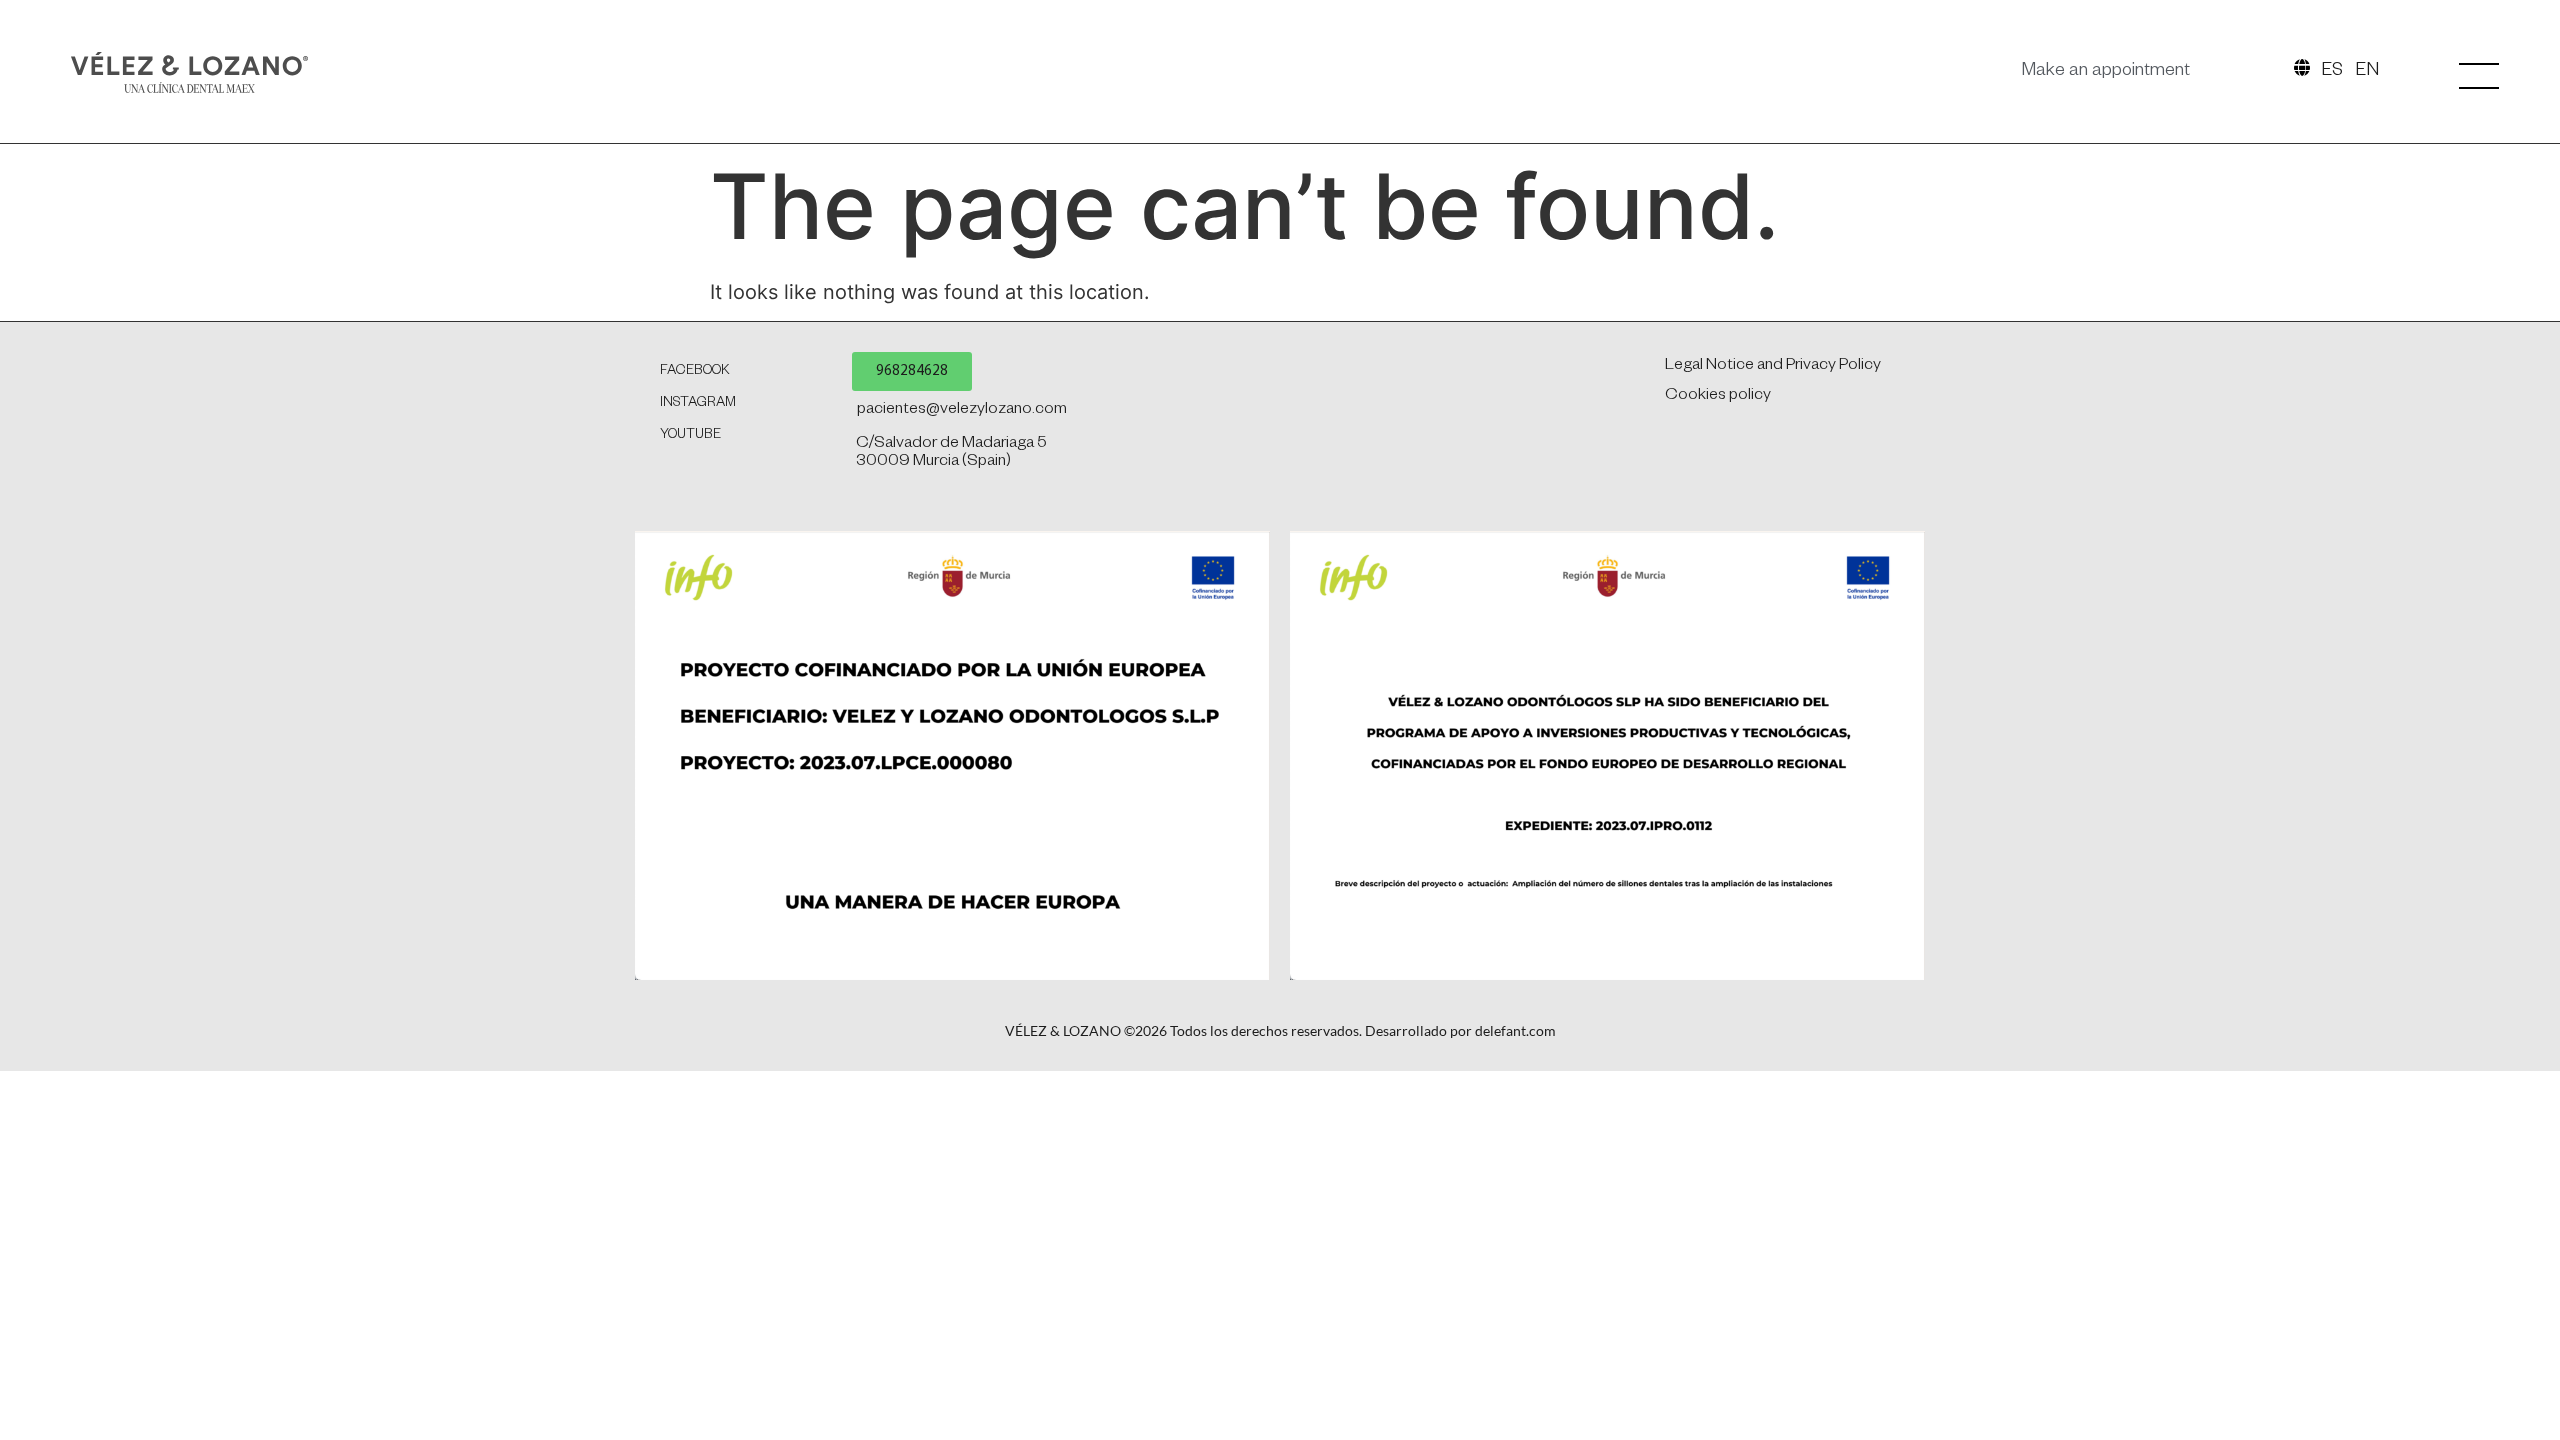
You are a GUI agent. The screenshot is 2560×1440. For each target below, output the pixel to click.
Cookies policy (1718, 397)
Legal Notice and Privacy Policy (1773, 367)
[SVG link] (189, 72)
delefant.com (1515, 1030)
